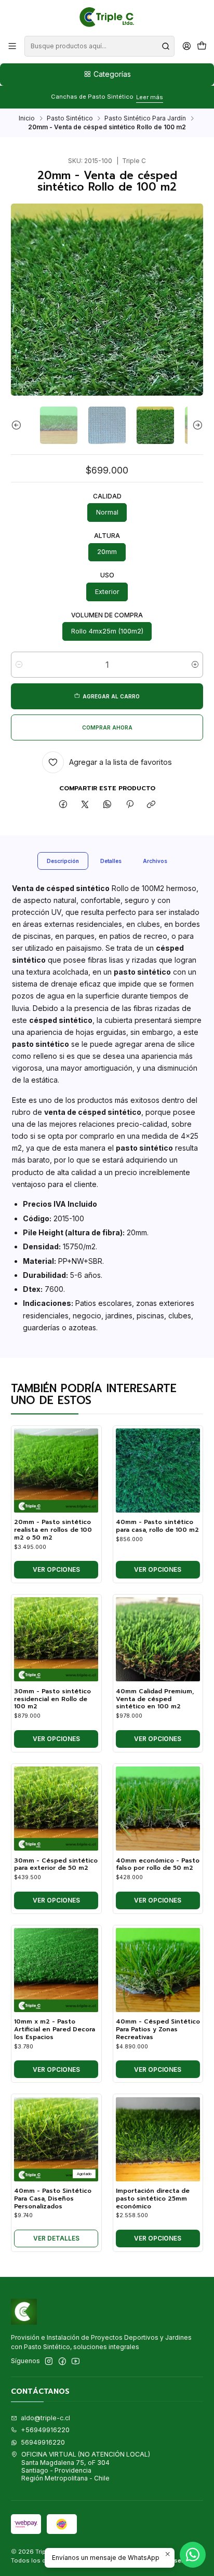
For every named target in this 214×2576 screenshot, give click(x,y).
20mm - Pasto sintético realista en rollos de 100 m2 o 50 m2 (53, 1530)
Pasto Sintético (70, 118)
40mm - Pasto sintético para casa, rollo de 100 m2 (157, 1526)
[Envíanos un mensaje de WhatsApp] (193, 2555)
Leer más (150, 97)
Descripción (63, 861)
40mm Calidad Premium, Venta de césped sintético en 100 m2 (155, 1699)
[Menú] (12, 46)
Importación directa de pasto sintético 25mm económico (153, 2199)
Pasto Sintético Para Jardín (145, 118)
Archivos (155, 861)
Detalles (111, 861)
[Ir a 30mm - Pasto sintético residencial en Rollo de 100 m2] (56, 1639)
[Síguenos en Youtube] (76, 2362)
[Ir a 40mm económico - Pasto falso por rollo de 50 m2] (158, 1809)
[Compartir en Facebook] (63, 805)
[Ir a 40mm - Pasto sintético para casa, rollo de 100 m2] (158, 1471)
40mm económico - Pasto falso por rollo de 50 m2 (158, 1864)
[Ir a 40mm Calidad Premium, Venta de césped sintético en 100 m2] (158, 1639)
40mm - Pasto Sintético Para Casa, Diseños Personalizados (53, 2199)
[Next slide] (195, 425)
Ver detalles (56, 2238)
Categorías (112, 74)
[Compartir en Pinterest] (129, 805)
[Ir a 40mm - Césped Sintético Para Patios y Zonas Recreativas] (158, 1970)
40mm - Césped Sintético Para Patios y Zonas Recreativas (158, 2029)
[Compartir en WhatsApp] (108, 805)
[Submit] (166, 46)
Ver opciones (56, 1569)
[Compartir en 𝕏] (85, 805)
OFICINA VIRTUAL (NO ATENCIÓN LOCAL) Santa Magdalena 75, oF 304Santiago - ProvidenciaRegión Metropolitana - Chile (86, 2466)
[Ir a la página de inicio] (107, 17)
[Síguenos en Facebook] (62, 2362)
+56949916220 (45, 2430)
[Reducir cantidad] (19, 665)
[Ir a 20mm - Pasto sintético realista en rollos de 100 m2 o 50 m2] (56, 1471)
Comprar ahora (107, 727)
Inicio (27, 118)
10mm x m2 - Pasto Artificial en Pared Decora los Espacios (55, 2029)
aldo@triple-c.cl (45, 2418)
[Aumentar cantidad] (195, 665)
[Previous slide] (19, 425)
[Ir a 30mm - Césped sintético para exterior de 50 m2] (56, 1809)
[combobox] (99, 46)
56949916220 (43, 2442)
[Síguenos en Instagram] (49, 2362)
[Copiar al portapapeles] (151, 805)
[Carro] (202, 46)
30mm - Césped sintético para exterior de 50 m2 (56, 1864)
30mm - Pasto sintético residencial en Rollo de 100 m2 (52, 1699)
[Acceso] (186, 46)
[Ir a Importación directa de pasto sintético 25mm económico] (158, 2139)
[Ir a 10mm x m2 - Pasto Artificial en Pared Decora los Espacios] (56, 1970)
